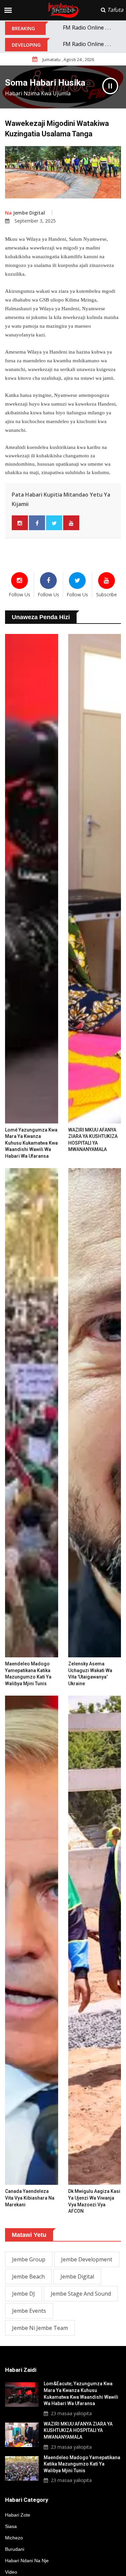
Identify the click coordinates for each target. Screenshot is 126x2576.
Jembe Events (29, 2311)
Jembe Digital (25, 213)
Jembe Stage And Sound (81, 2294)
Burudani (15, 2549)
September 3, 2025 (35, 221)
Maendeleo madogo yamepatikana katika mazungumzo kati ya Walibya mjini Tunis (82, 2464)
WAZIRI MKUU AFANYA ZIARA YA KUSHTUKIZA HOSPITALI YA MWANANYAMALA (78, 2430)
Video (11, 2572)
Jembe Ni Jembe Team (40, 2328)
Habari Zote (18, 2515)
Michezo (14, 2538)
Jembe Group (29, 2259)
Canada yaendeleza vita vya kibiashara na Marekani (30, 2198)
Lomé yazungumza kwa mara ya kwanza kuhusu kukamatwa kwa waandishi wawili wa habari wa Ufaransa (31, 1143)
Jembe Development (87, 2259)
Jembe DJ (24, 2294)
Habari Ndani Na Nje (27, 2561)
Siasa (11, 2526)
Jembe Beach (28, 2276)
